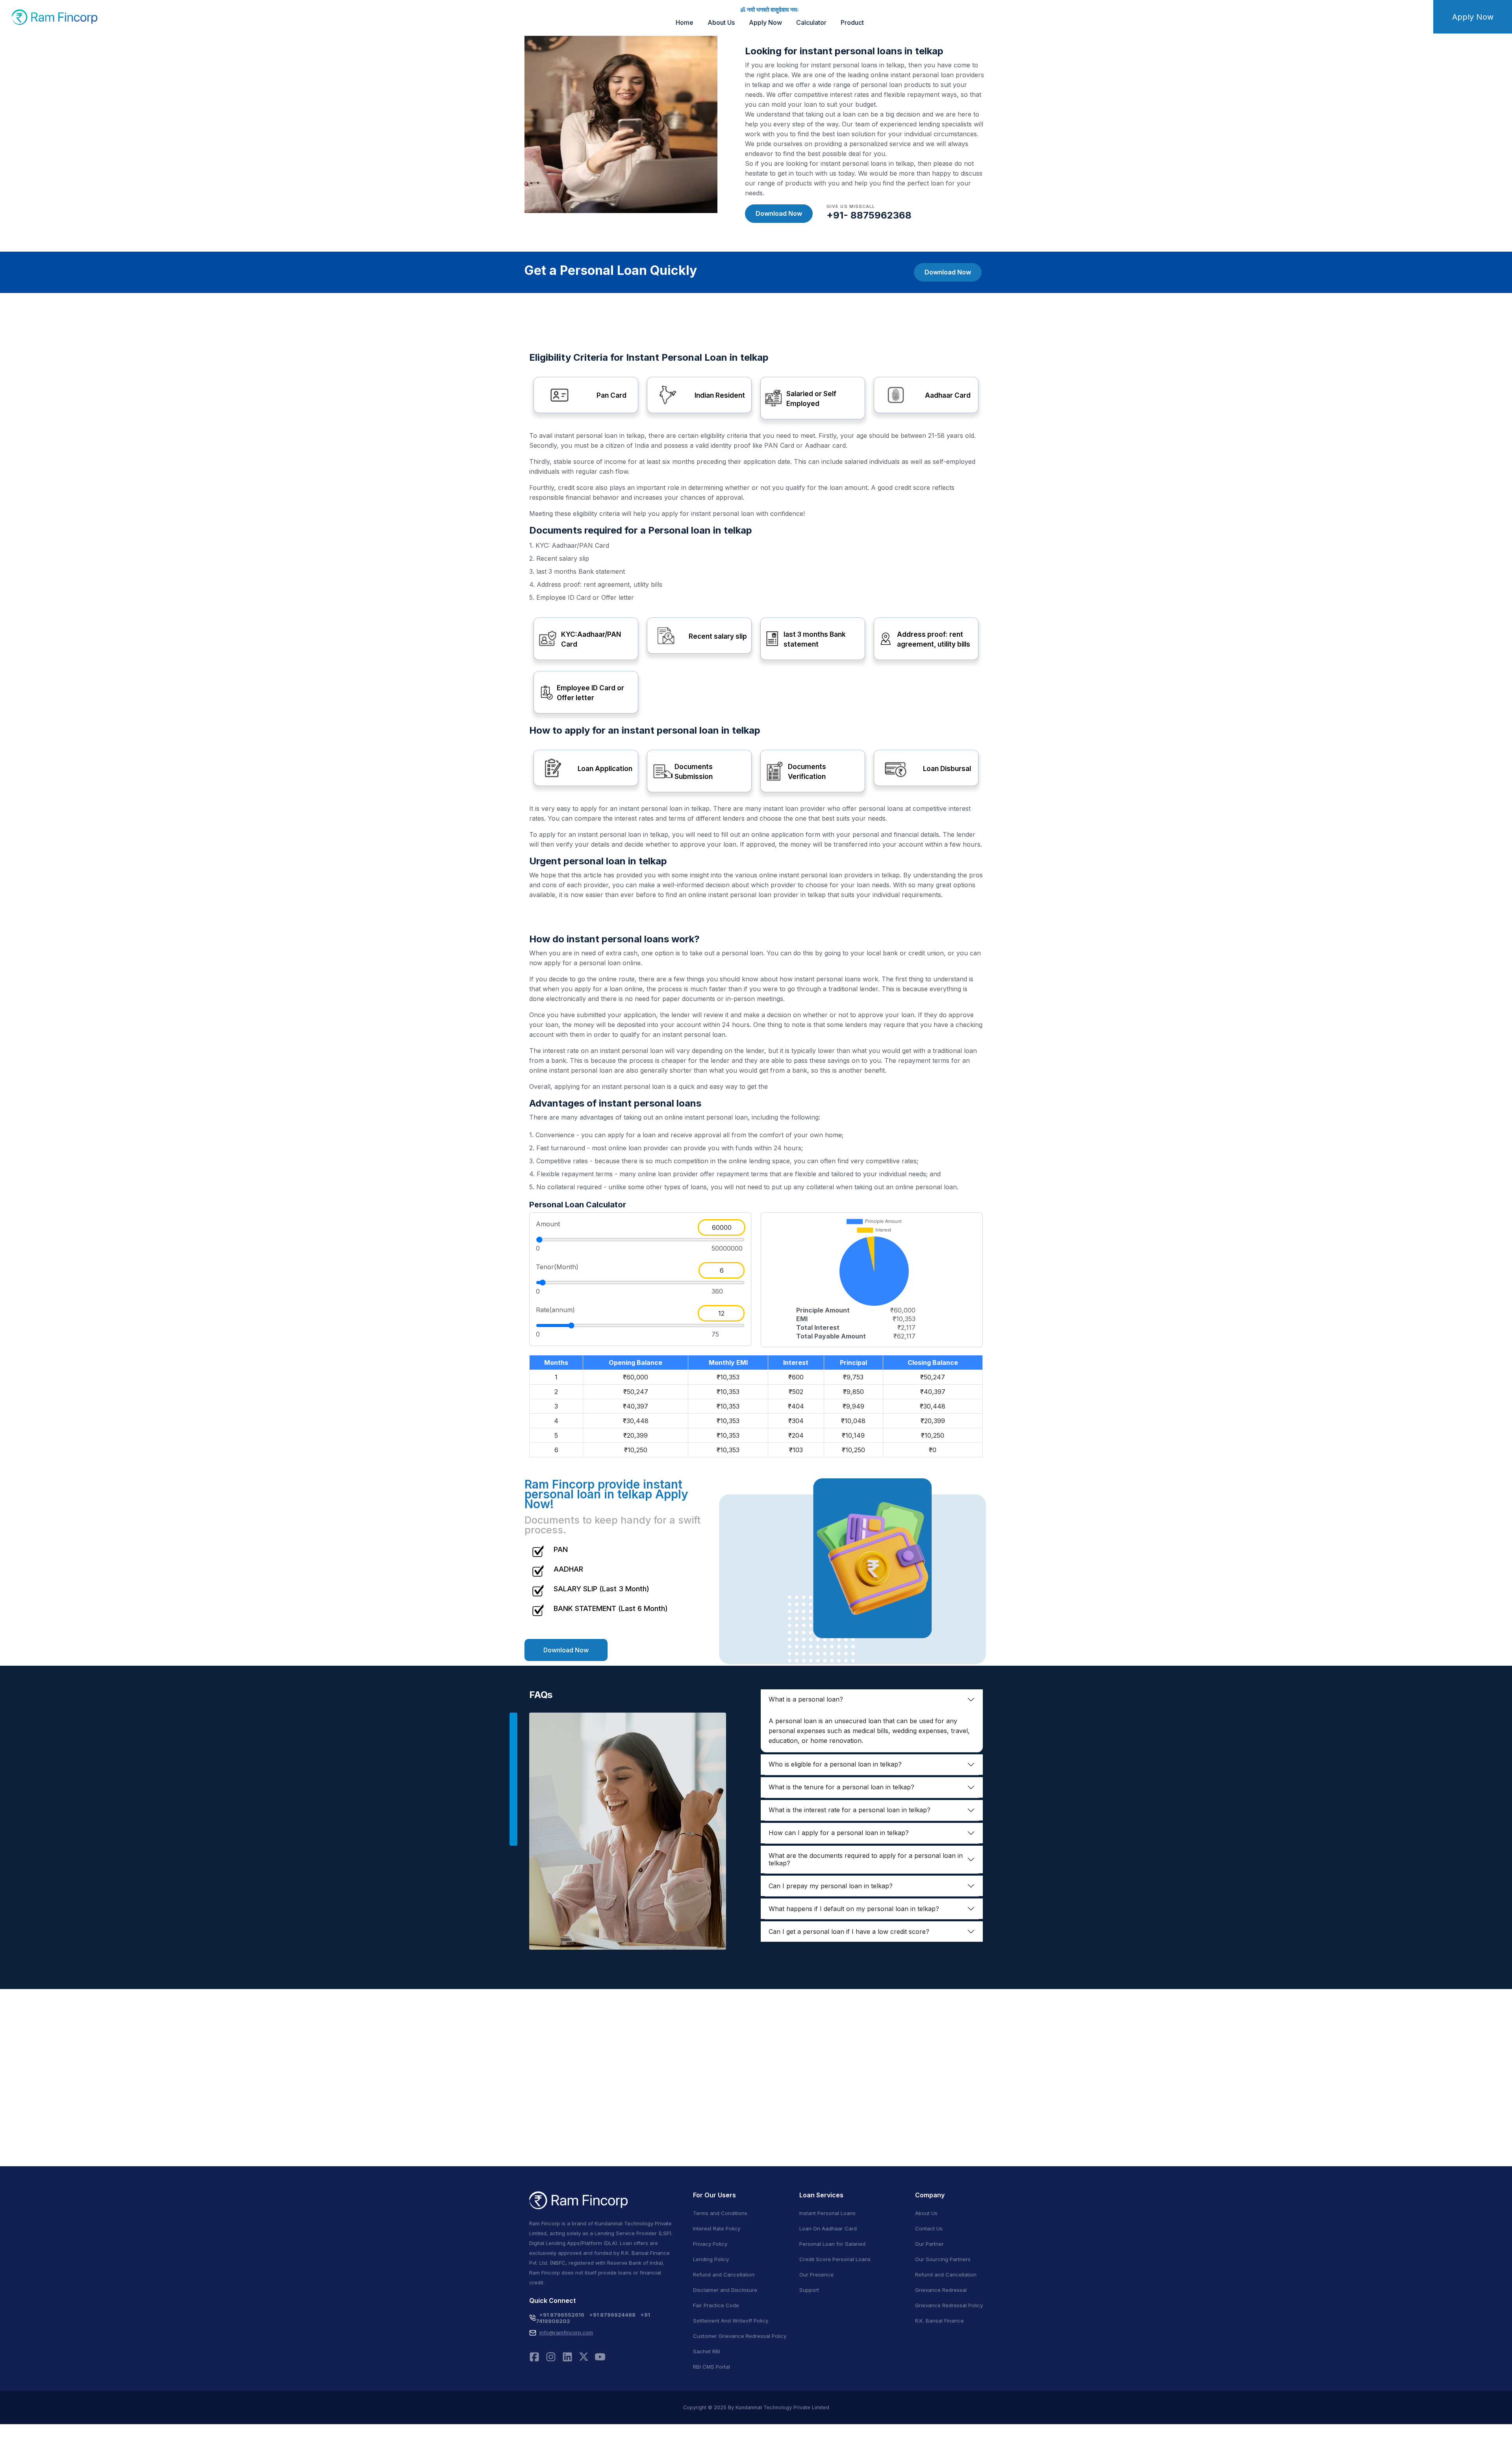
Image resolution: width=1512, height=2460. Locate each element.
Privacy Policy (710, 2244)
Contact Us (929, 2228)
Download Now (779, 213)
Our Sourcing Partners (943, 2259)
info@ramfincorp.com (566, 2332)
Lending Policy (711, 2259)
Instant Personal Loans (827, 2213)
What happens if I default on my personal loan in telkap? (854, 1909)
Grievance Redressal (941, 2290)
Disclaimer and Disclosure (725, 2290)
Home (685, 22)
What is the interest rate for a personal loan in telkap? (850, 1810)
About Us (721, 22)
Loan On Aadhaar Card (828, 2228)
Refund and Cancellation (724, 2275)
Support (809, 2290)
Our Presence (816, 2275)
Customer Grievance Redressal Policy (740, 2336)
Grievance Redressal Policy (949, 2305)
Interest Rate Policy (717, 2228)
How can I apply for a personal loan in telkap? (839, 1833)
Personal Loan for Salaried (832, 2244)
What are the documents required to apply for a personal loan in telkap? (866, 1859)
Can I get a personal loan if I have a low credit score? (849, 1932)
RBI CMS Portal (712, 2367)
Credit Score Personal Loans (835, 2259)
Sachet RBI (707, 2351)
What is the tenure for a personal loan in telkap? (841, 1787)
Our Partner (929, 2244)
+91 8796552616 (562, 2315)
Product (852, 22)
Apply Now (765, 22)
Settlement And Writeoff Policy (731, 2321)
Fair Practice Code (716, 2305)
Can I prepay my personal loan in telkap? (831, 1886)
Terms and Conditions (720, 2213)
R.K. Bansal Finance (939, 2321)
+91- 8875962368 (869, 215)
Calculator (811, 22)
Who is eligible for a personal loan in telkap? (835, 1764)
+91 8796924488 (612, 2315)
